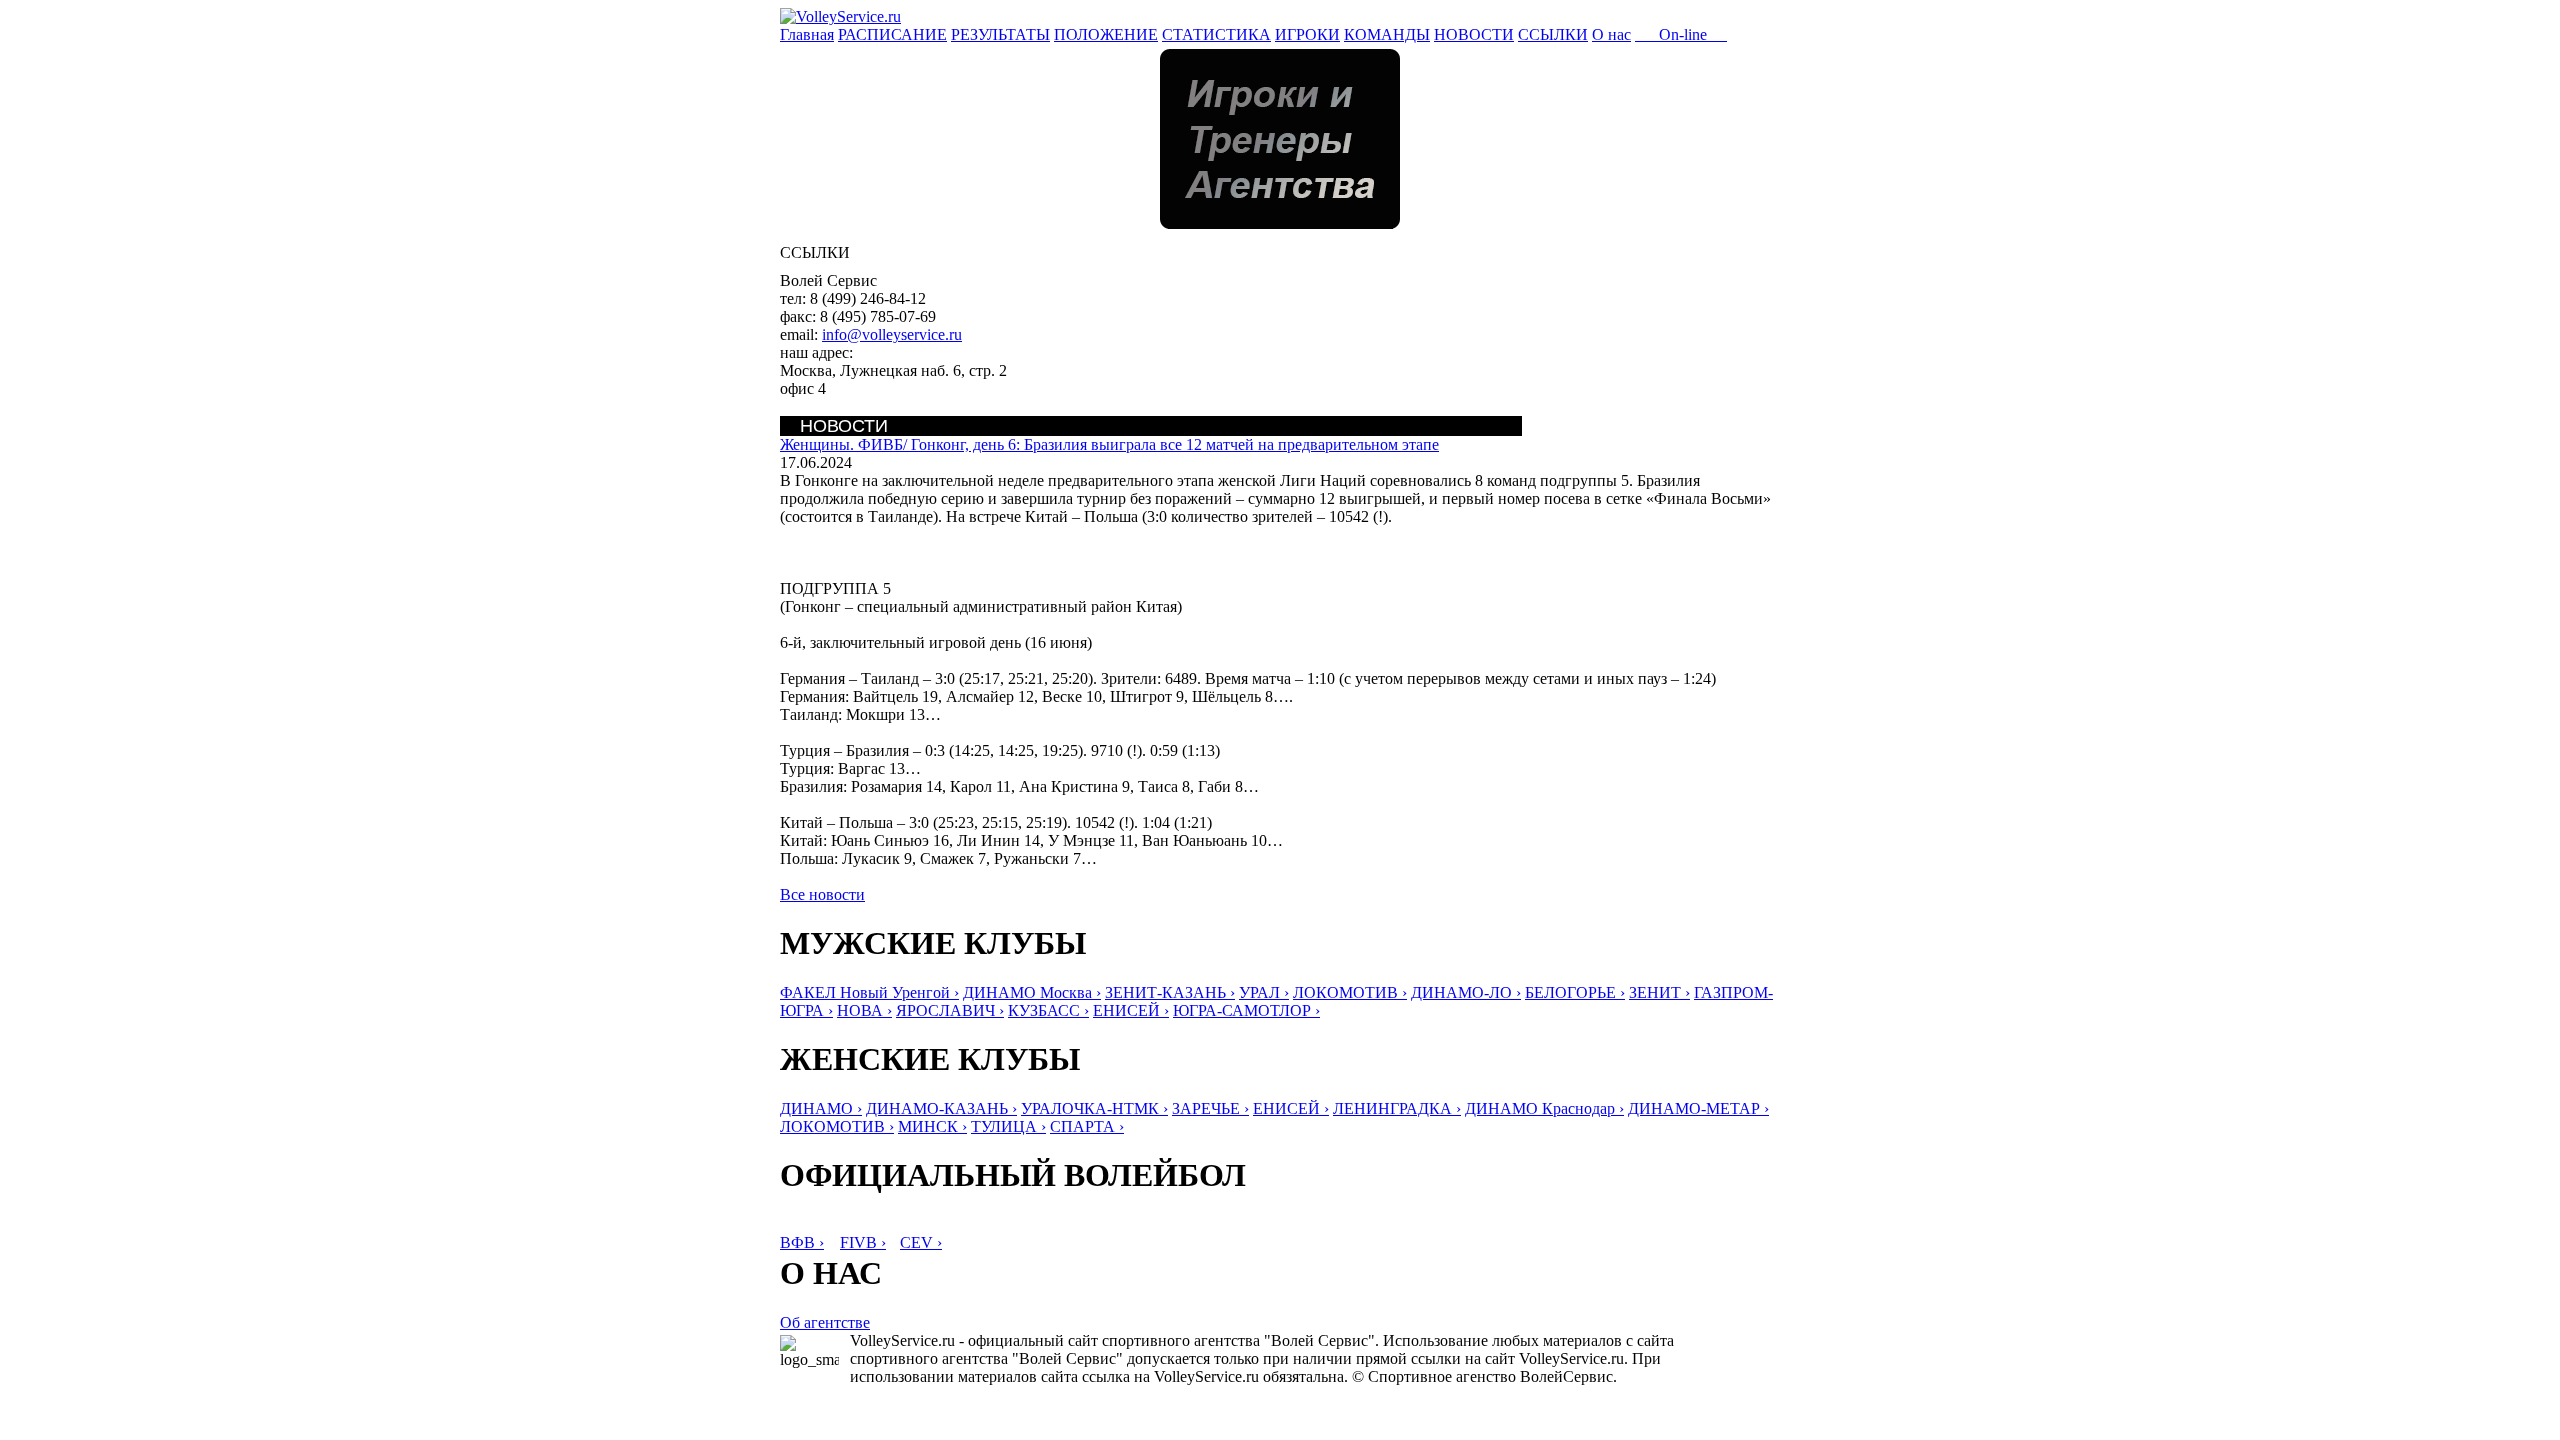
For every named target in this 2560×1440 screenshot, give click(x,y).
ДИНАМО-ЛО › (1466, 992)
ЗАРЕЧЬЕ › (1210, 1108)
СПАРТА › (1087, 1126)
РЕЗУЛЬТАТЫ (1000, 34)
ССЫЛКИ (1553, 34)
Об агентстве (825, 1322)
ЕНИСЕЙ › (1131, 1010)
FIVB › (863, 1242)
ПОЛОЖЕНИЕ (1106, 34)
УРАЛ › (1264, 992)
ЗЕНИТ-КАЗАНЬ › (1170, 992)
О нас (1611, 34)
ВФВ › (802, 1242)
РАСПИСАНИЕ (892, 34)
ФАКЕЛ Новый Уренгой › (869, 992)
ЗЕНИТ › (1659, 992)
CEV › (921, 1242)
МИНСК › (932, 1126)
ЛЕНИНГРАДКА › (1397, 1108)
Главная (807, 34)
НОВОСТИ (1474, 34)
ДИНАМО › (821, 1108)
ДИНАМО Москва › (1032, 992)
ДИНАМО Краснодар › (1544, 1108)
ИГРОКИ (1307, 34)
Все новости (822, 894)
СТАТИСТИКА (1216, 34)
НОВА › (864, 1010)
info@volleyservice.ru (892, 334)
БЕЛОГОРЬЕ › (1575, 992)
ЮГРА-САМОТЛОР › (1246, 1010)
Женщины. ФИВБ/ (1109, 444)
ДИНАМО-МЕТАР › (1698, 1108)
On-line (1681, 34)
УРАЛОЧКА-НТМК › (1094, 1108)
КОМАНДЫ (1387, 34)
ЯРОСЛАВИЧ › (950, 1010)
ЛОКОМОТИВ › (1350, 992)
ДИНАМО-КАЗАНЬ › (941, 1108)
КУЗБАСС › (1048, 1010)
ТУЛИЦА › (1008, 1126)
